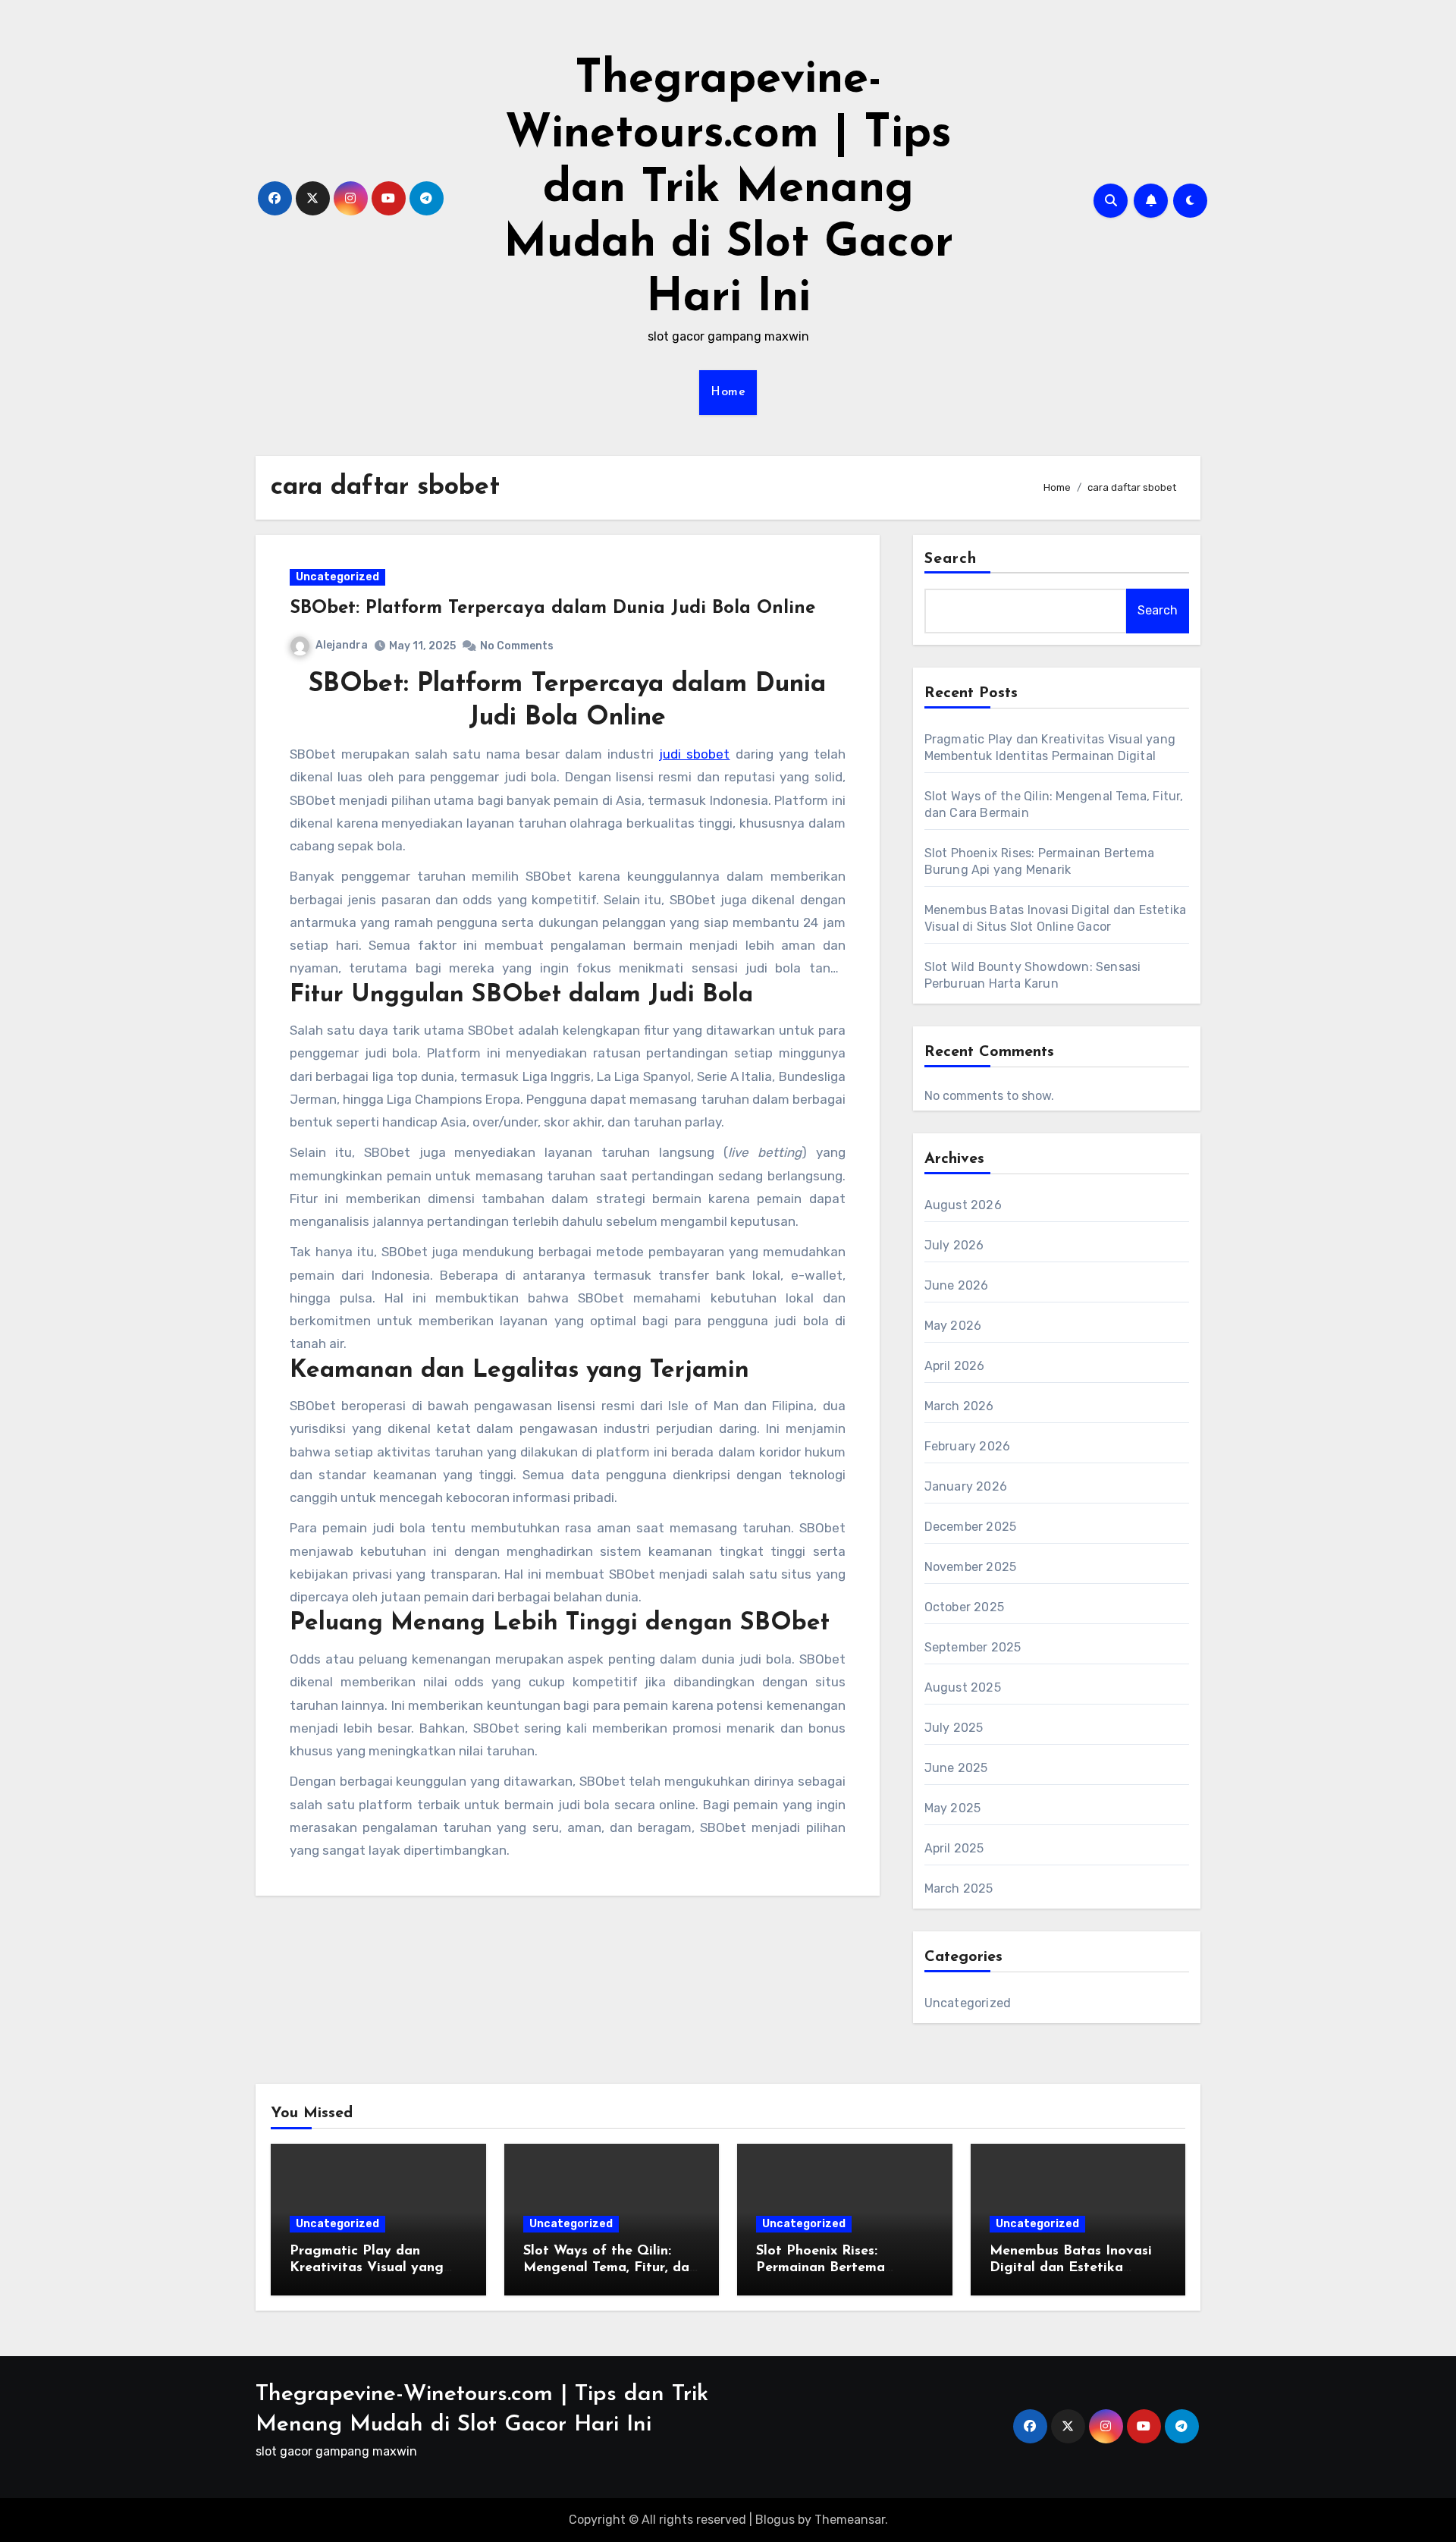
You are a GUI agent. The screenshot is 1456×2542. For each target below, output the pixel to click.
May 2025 (953, 1808)
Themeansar (850, 2520)
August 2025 (963, 1687)
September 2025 (973, 1647)
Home (728, 392)
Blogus (775, 2520)
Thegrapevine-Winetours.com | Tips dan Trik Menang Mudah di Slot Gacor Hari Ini (728, 190)
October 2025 (964, 1607)
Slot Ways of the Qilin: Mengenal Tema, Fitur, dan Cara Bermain (610, 2268)
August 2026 (963, 1205)
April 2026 (955, 1366)
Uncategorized (337, 577)
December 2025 (971, 1527)
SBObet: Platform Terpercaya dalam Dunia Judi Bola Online (552, 608)
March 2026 (959, 1406)
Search (951, 559)
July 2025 (954, 1728)
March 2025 (959, 1888)
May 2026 (953, 1326)
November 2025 (971, 1567)
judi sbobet (694, 754)
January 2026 (966, 1486)
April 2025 (954, 1848)
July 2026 (954, 1245)
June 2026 (957, 1285)
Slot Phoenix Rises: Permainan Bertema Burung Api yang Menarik (840, 2268)
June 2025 (956, 1768)
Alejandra (342, 645)
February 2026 (968, 1446)
